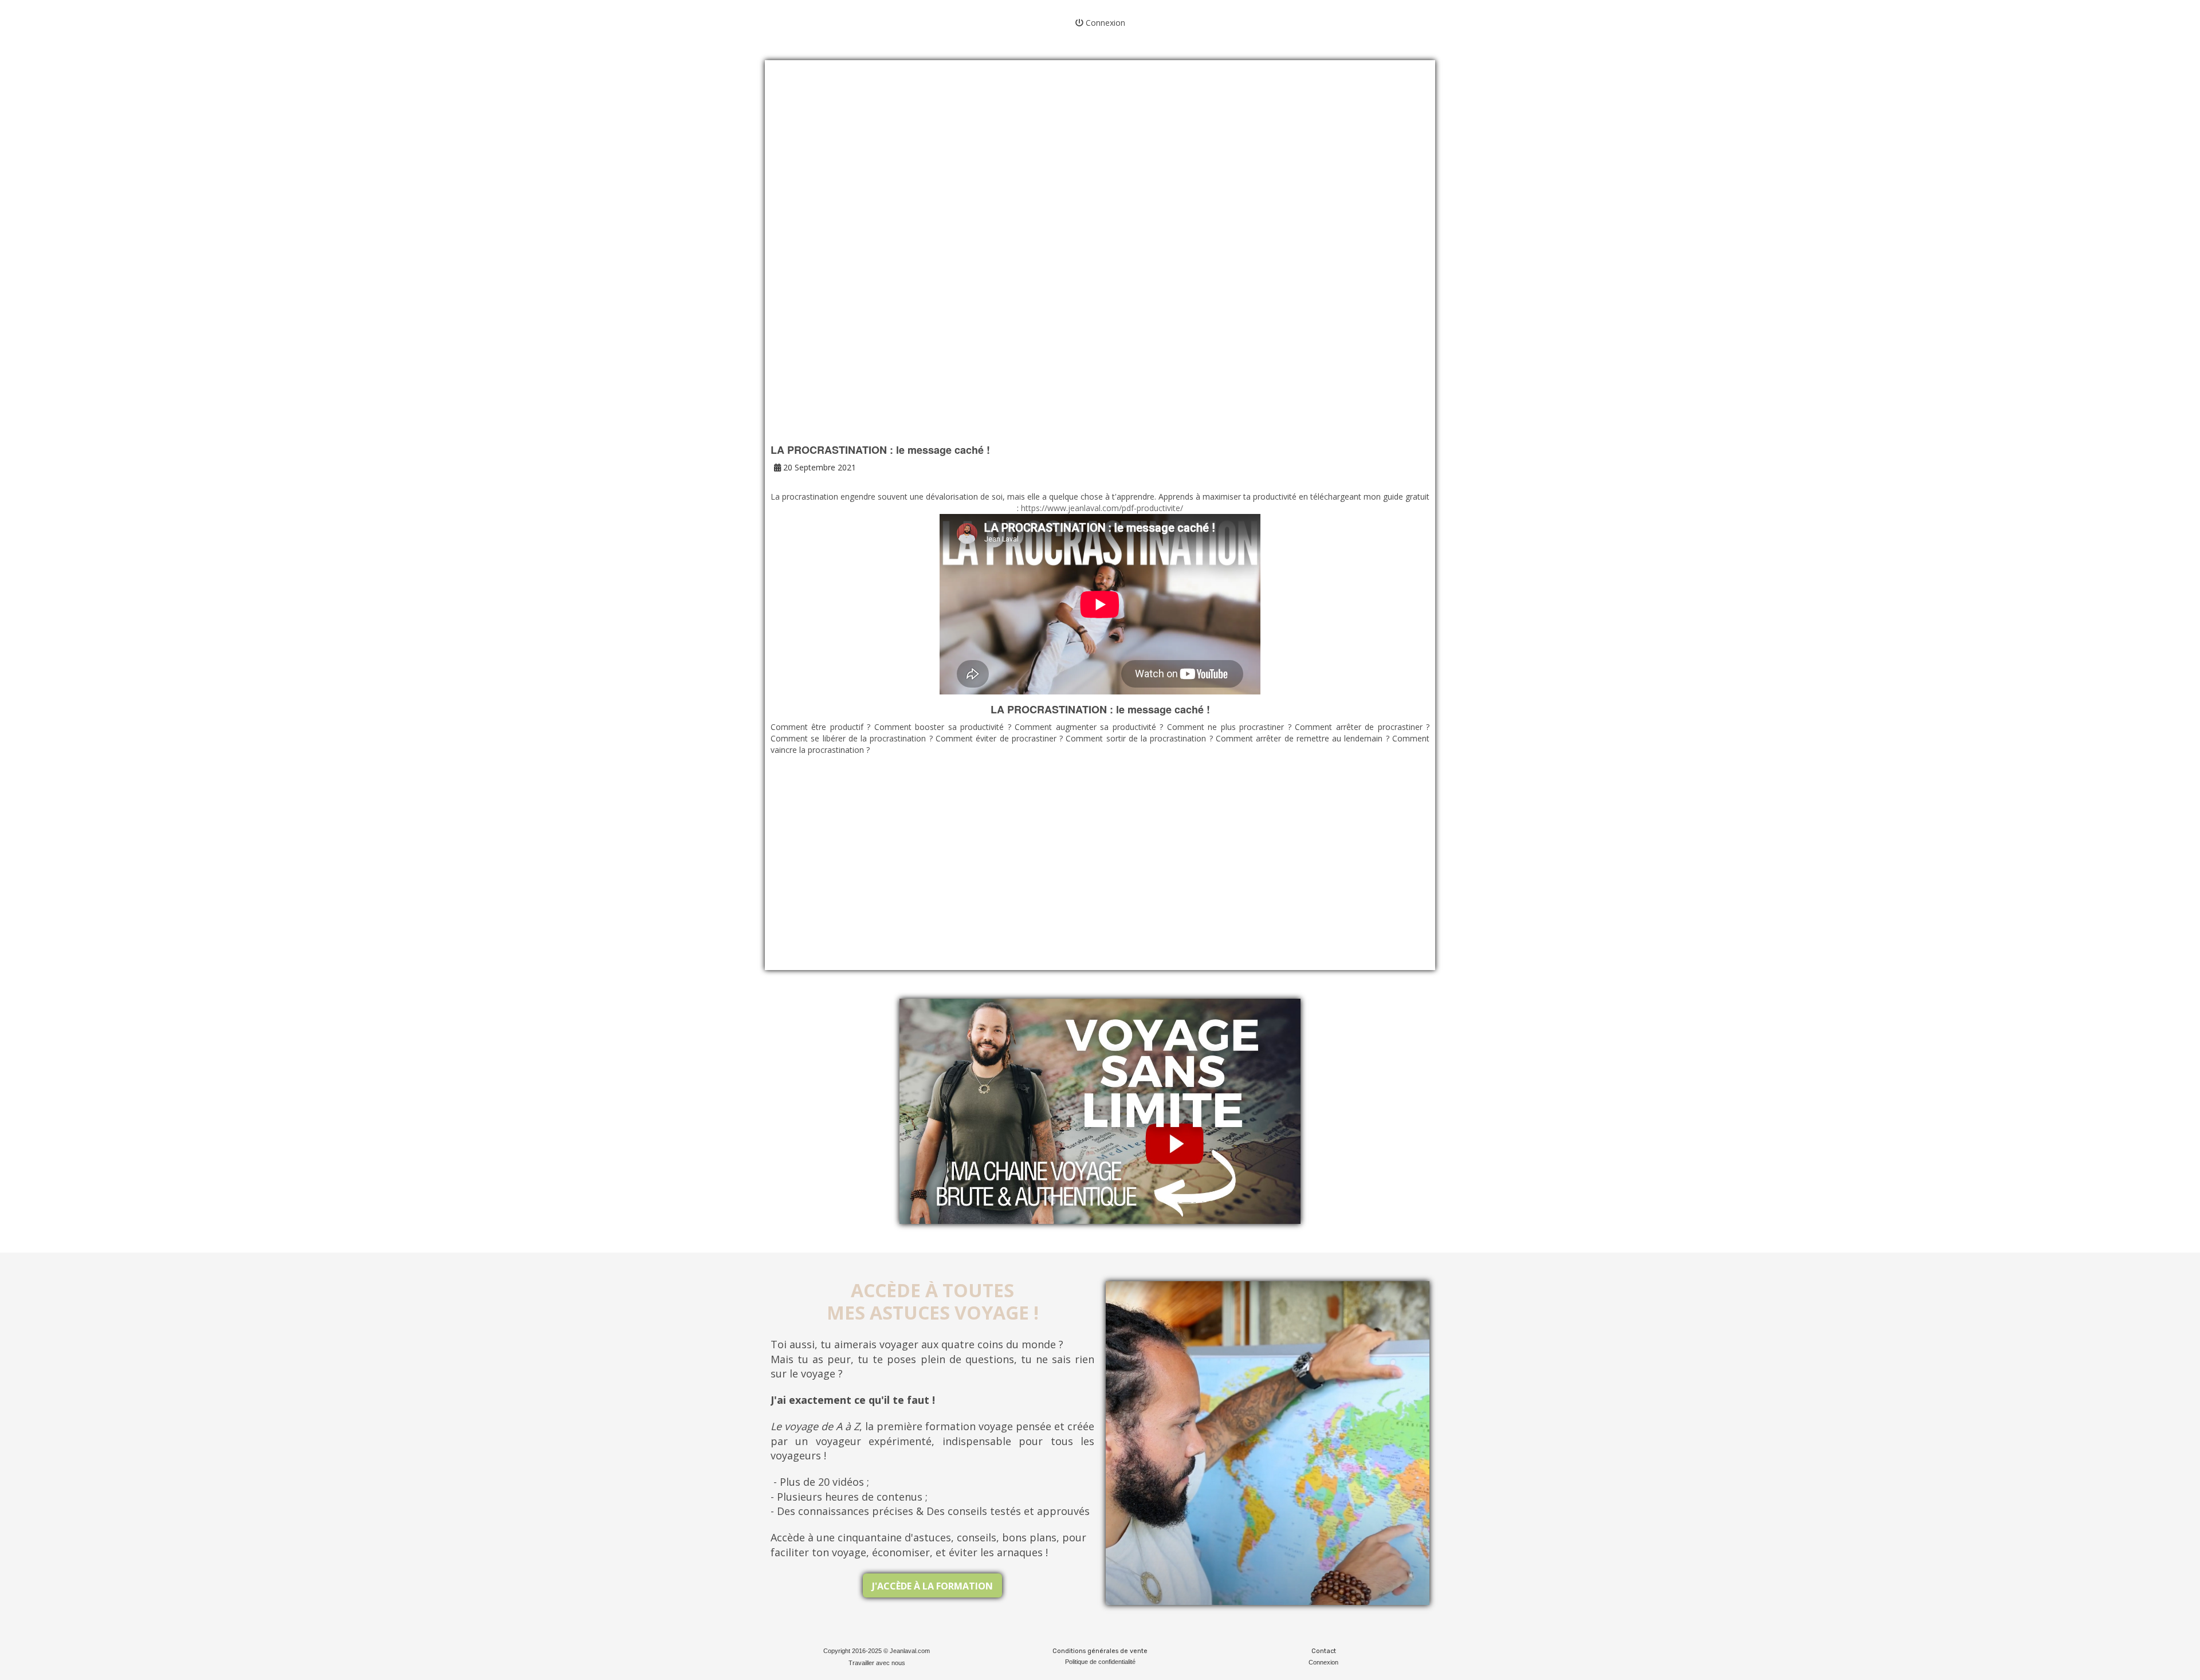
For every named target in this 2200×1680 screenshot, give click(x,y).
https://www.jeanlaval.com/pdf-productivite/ (1101, 508)
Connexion (1104, 23)
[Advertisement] (1100, 166)
